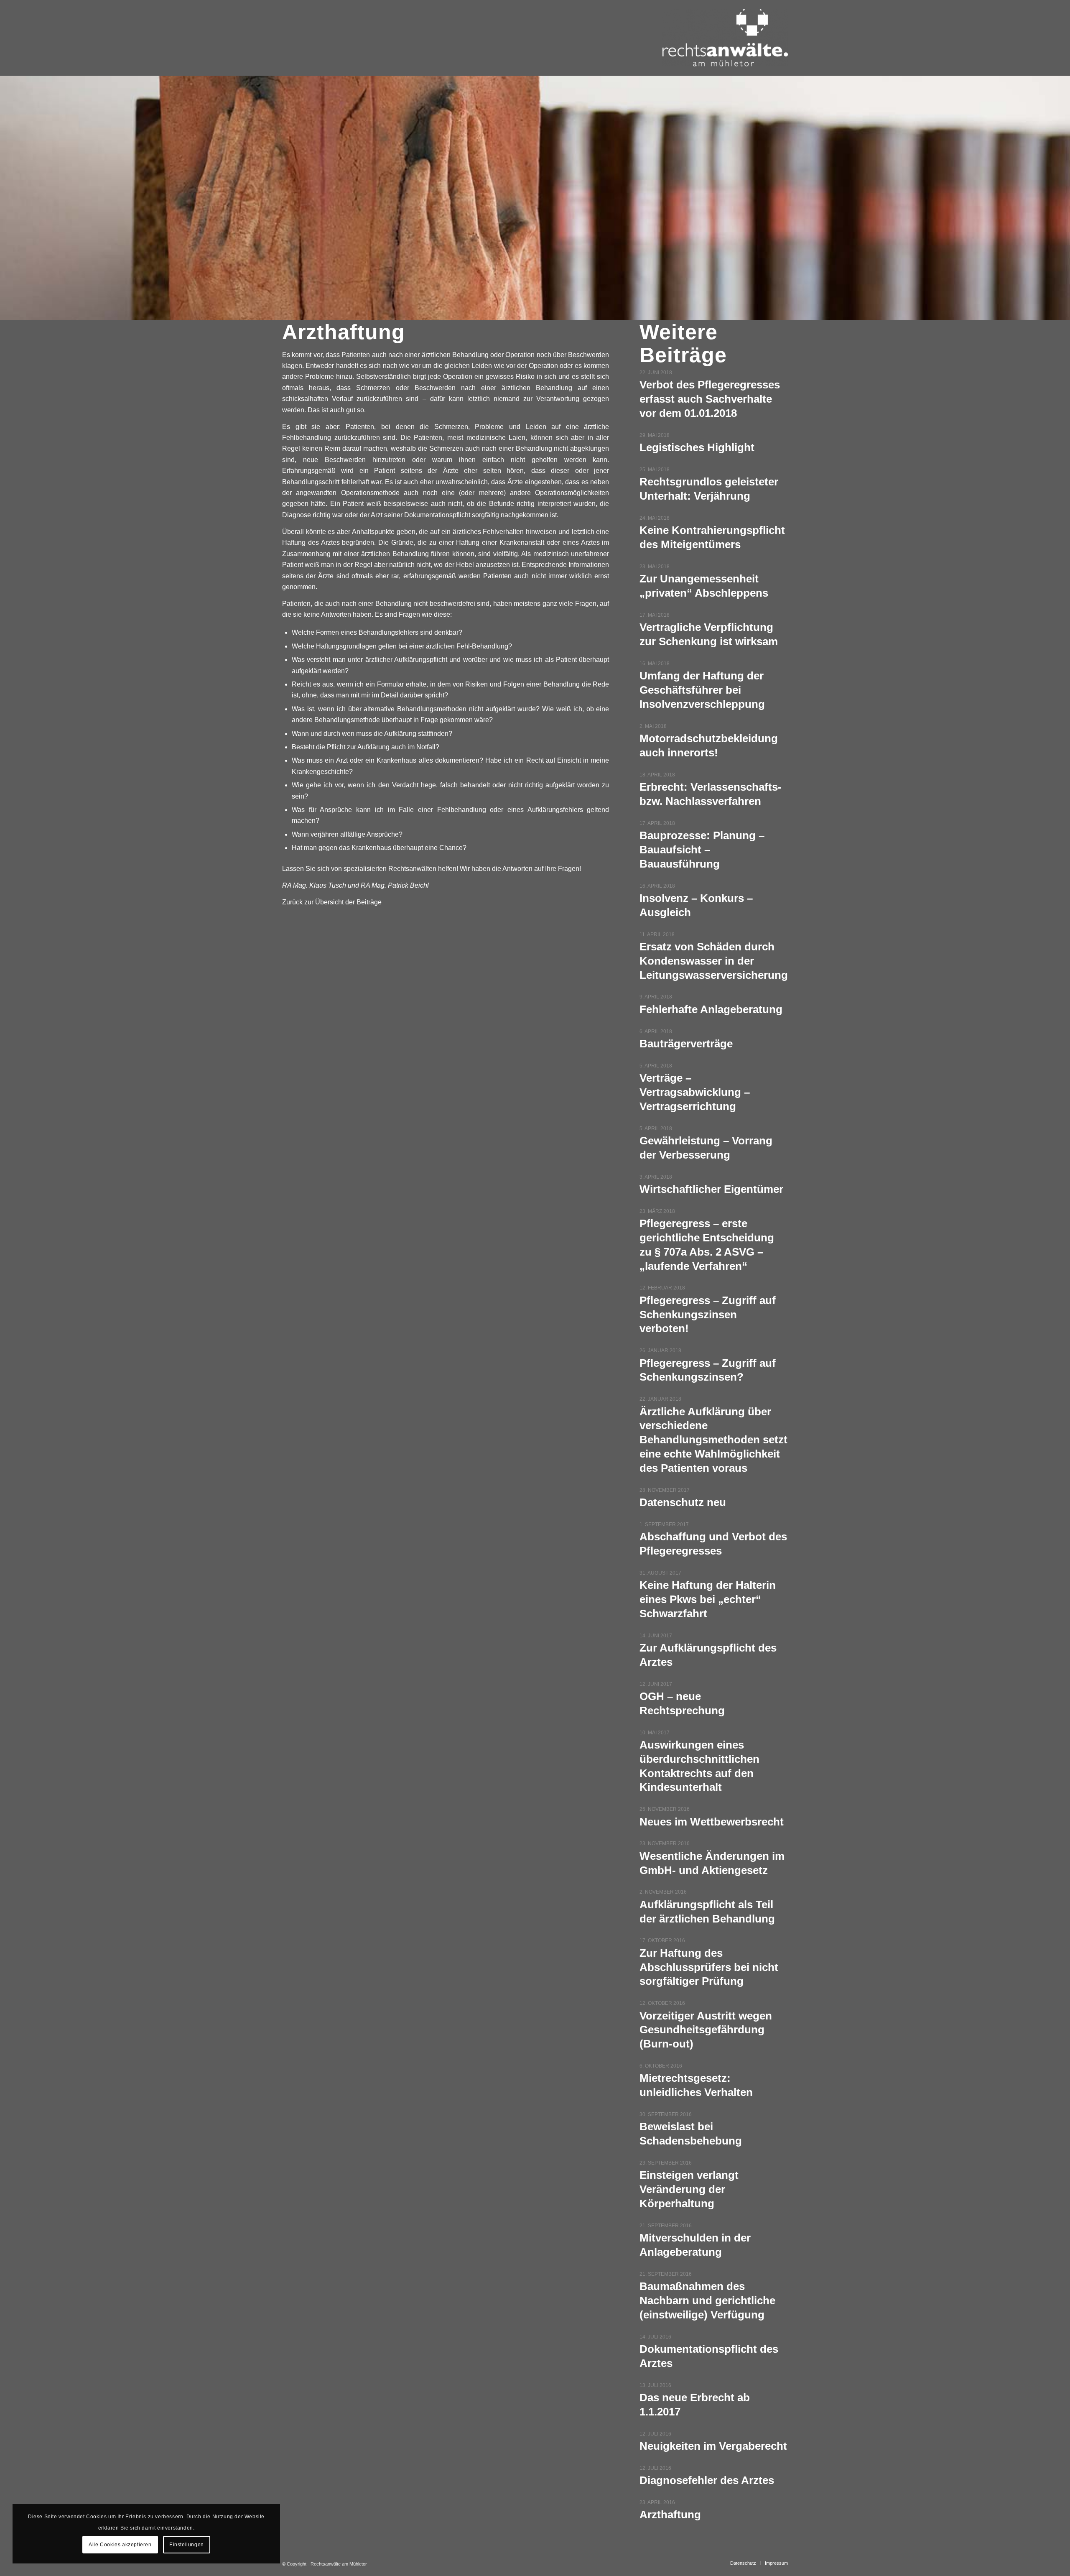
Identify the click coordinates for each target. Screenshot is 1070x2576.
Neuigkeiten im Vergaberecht (713, 2446)
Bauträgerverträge (686, 1044)
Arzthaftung (670, 2515)
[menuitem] (743, 2563)
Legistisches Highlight (697, 447)
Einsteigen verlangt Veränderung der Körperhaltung (689, 2189)
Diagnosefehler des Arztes (707, 2480)
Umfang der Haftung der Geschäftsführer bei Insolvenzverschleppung (702, 690)
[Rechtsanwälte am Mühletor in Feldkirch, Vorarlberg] (725, 46)
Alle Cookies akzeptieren (120, 2545)
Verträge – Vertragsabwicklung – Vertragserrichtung (695, 1092)
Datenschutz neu (683, 1502)
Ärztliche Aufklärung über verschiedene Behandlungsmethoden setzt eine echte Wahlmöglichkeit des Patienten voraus (713, 1440)
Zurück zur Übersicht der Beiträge (332, 902)
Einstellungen (187, 2545)
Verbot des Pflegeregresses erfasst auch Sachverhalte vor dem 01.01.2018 (710, 399)
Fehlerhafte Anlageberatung (711, 1009)
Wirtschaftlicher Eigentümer (711, 1189)
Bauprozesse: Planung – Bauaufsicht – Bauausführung (702, 850)
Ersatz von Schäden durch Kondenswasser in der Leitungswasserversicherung (714, 961)
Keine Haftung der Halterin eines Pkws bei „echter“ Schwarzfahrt (708, 1599)
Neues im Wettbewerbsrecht (712, 1822)
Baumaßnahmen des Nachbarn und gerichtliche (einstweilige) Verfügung (707, 2300)
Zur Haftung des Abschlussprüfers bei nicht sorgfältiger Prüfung (709, 1967)
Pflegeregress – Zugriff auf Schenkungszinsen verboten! (708, 1315)
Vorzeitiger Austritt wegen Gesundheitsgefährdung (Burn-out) (706, 2030)
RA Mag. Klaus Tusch (314, 885)
